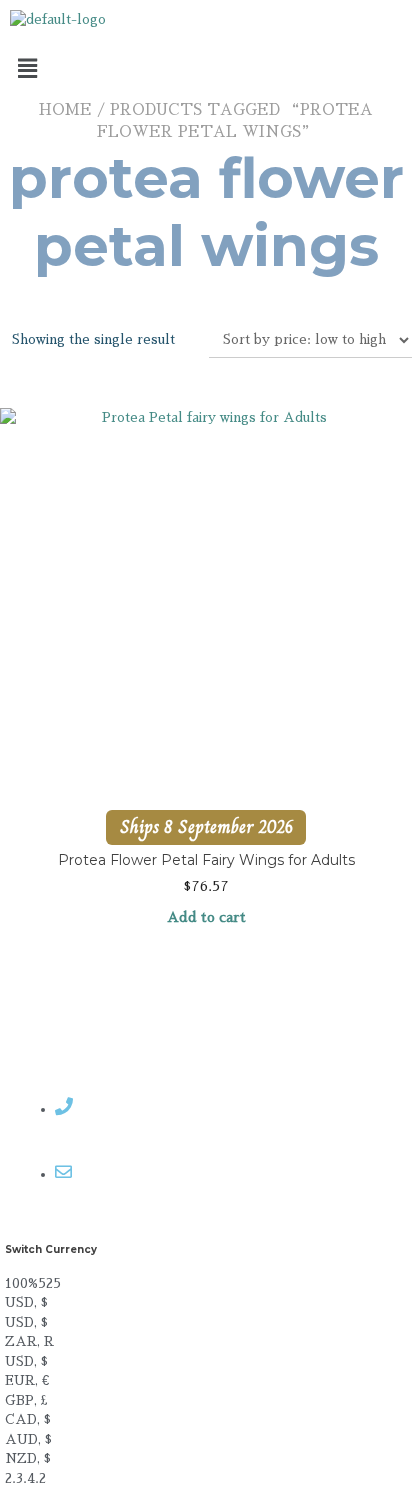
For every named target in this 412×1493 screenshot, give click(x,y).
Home (65, 109)
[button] (206, 69)
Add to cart (206, 917)
